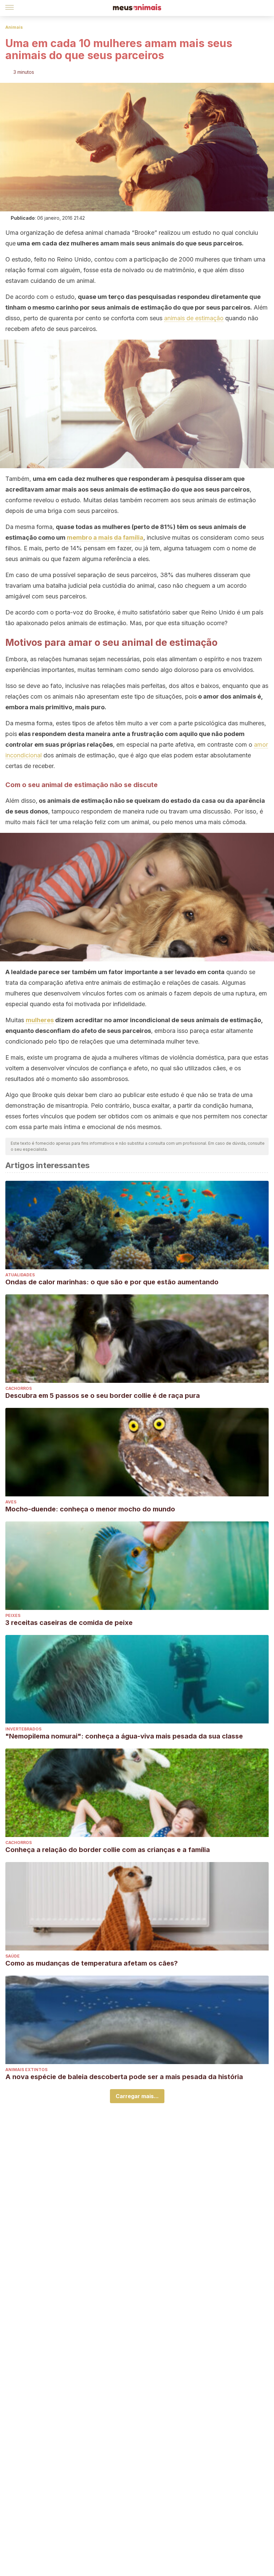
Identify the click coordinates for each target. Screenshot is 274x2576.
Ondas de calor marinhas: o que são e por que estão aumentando (112, 1282)
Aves (11, 1502)
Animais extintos (26, 2070)
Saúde (13, 1956)
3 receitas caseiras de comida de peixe (69, 1623)
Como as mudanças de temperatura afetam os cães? (92, 1963)
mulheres (40, 1020)
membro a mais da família (105, 537)
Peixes (13, 1615)
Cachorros (19, 1388)
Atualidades (20, 1275)
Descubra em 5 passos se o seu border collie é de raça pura (103, 1396)
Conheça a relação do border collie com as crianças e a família (108, 1850)
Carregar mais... (137, 2096)
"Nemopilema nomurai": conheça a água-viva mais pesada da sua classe (124, 1736)
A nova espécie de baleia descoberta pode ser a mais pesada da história (124, 2077)
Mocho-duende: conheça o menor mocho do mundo (90, 1509)
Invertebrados (23, 1729)
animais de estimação (194, 318)
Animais (14, 27)
